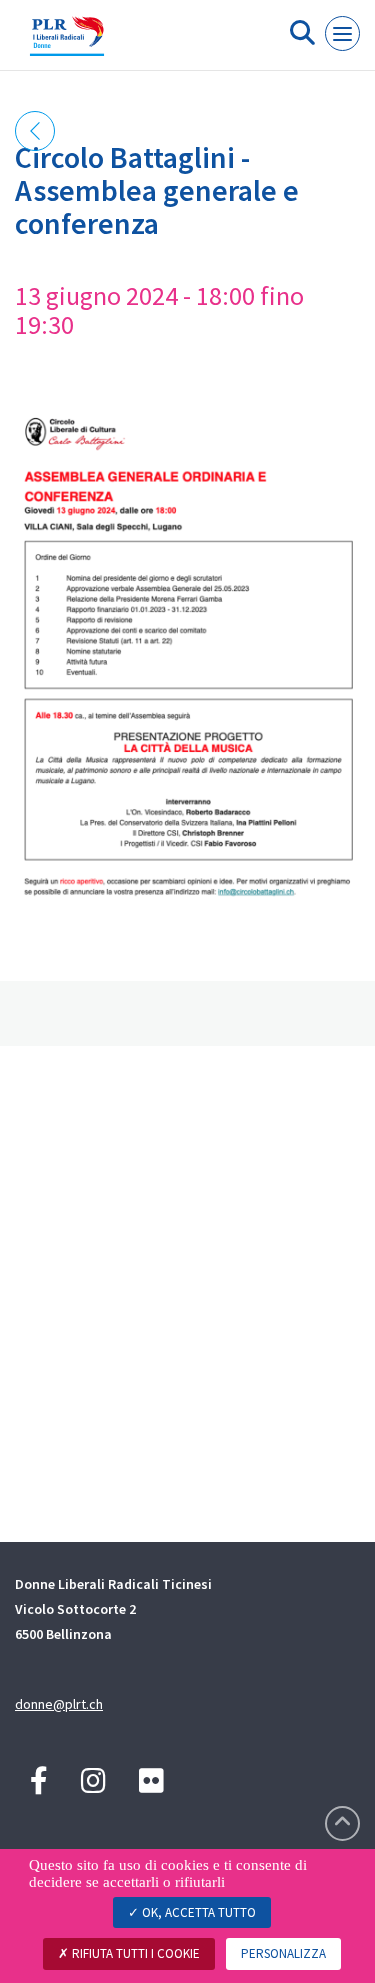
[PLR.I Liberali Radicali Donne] (67, 43)
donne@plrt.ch (59, 1704)
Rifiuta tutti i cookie (134, 1953)
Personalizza (283, 1953)
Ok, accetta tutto (197, 1912)
